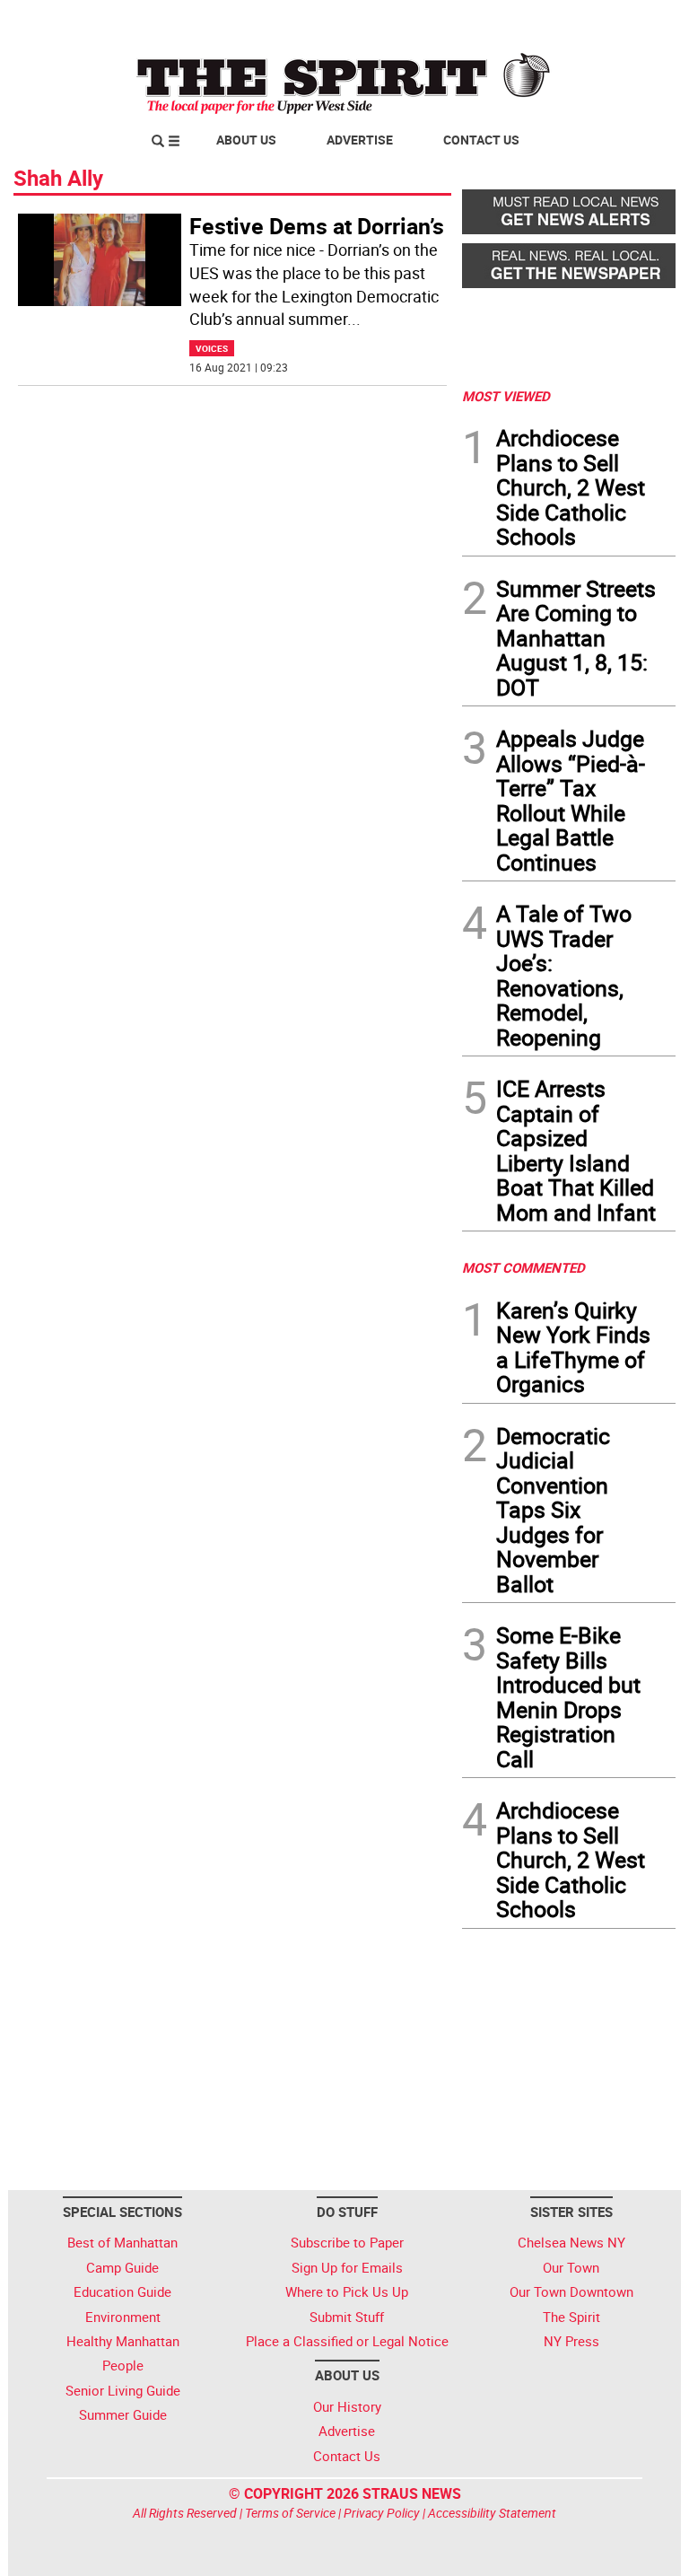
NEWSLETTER (531, 21)
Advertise (360, 140)
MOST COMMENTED (523, 1267)
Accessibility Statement (492, 2513)
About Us (246, 140)
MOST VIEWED (506, 396)
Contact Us (481, 140)
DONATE (632, 21)
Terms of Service (290, 2513)
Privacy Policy (382, 2513)
